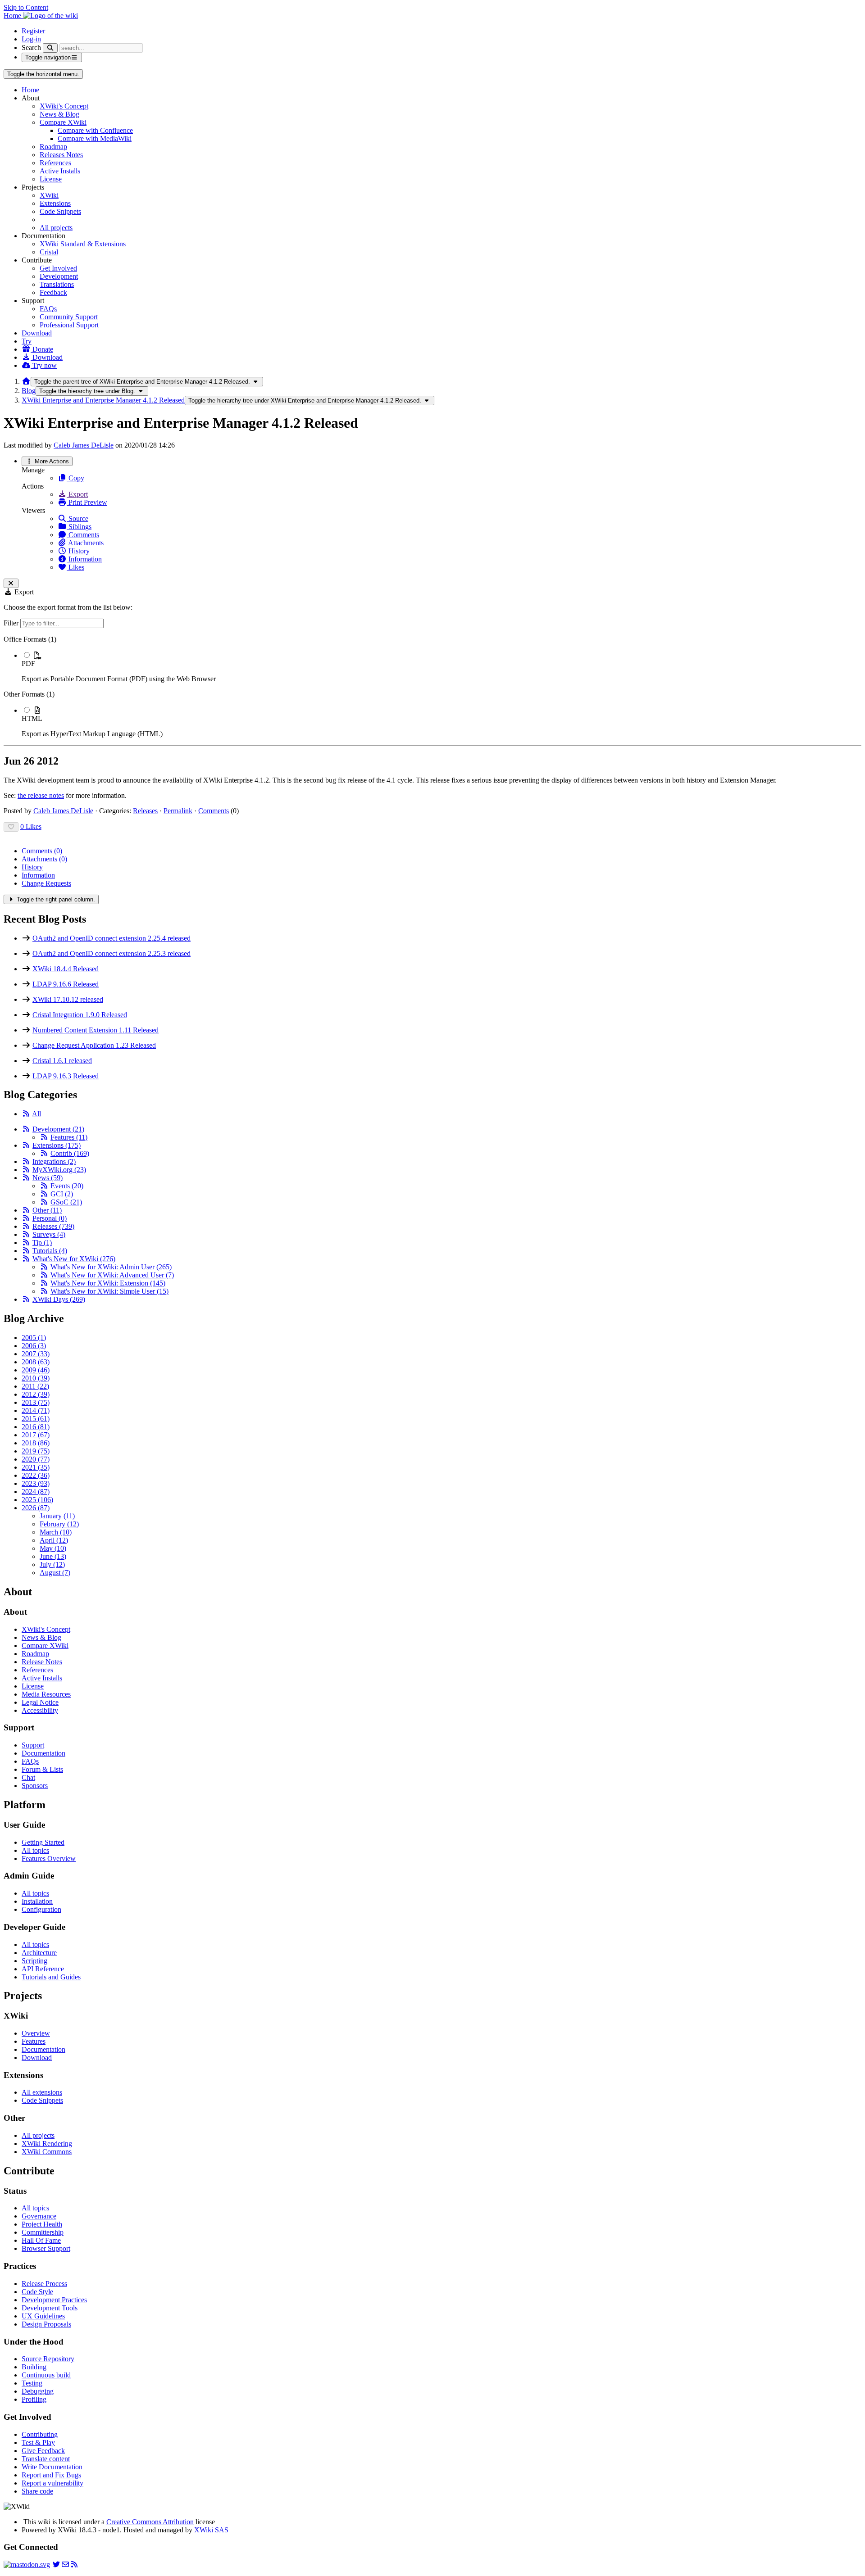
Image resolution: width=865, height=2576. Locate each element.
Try (27, 341)
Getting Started (43, 1842)
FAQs (48, 309)
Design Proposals (46, 2324)
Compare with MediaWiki (95, 138)
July (52, 1564)
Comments (83, 535)
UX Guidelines (43, 2316)
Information (84, 559)
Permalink (178, 811)
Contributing (40, 2434)
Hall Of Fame (41, 2240)
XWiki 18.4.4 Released (66, 969)
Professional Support (69, 325)
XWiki (49, 195)
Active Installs (60, 171)
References (55, 163)
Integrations (54, 1161)
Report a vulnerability (52, 2483)
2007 (36, 1354)
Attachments (85, 543)
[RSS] (26, 1114)
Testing (32, 2383)
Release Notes (42, 1662)
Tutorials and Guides (51, 1977)
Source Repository (48, 2359)
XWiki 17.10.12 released (68, 999)
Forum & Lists (42, 1769)
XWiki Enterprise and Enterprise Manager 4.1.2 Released (103, 400)
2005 (34, 1338)
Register (33, 31)
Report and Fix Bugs (51, 2475)
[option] (442, 667)
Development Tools (50, 2308)
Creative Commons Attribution (150, 2522)
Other (47, 1210)
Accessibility (40, 1710)
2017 (36, 1435)
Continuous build (46, 2375)
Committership (43, 2232)
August (55, 1573)
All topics (35, 1850)
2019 (36, 1451)
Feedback (53, 292)
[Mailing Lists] (65, 2565)
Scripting (34, 1961)
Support (33, 1745)
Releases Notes (61, 155)
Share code (37, 2491)
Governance (39, 2216)
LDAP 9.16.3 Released (66, 1076)
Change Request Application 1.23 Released (94, 1045)
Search (31, 48)
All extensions (42, 2092)
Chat (28, 1777)
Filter (12, 623)
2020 (36, 1459)
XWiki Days (59, 1299)
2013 (36, 1402)
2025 (37, 1500)
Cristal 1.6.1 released (62, 1061)
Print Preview (87, 502)
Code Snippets (60, 211)
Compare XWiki (63, 122)
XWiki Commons (47, 2152)
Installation (37, 1901)
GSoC (66, 1202)
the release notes (41, 795)
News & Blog (59, 114)
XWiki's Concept (64, 106)
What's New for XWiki (74, 1259)
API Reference (43, 1969)
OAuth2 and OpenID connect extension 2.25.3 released (112, 953)
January (57, 1516)
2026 (36, 1508)
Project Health (42, 2224)
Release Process (44, 2284)
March (56, 1532)
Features (69, 1137)
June (53, 1556)
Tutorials (50, 1251)
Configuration (41, 1909)
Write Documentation (52, 2467)
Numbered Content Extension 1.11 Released (96, 1030)
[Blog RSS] (74, 2565)
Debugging (38, 2391)
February (59, 1524)
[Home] (26, 381)
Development (59, 276)
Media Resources (46, 1694)
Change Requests (46, 883)
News (48, 1178)
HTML (32, 718)
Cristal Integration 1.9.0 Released (80, 1015)
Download (37, 333)
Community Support (69, 317)
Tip (42, 1243)
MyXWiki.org (59, 1170)
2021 (36, 1467)
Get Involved (58, 268)
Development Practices (54, 2300)
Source (77, 518)
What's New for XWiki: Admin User (111, 1267)
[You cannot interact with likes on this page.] (11, 827)
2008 (36, 1362)
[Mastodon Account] (27, 2565)
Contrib (70, 1153)
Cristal (49, 252)
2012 (36, 1394)
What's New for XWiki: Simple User (109, 1291)
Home (30, 90)
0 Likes (31, 826)
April (54, 1540)
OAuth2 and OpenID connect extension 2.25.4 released (112, 938)
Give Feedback (43, 2451)
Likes (75, 567)
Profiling (34, 2399)
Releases (145, 811)
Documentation (43, 1753)
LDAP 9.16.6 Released (66, 984)
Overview (36, 2033)
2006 (34, 1346)
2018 (36, 1443)
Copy (75, 478)
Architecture (39, 1953)
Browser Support (46, 2248)
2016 (36, 1427)
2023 (36, 1483)
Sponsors (35, 1786)
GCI (62, 1194)
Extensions (55, 203)
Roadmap (53, 147)
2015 (36, 1419)
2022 (36, 1475)
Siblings (79, 527)
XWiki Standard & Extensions (83, 244)
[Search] (50, 48)
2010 (36, 1378)
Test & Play (38, 2442)
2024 (36, 1492)
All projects (56, 228)
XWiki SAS (211, 2530)
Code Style (37, 2292)
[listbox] (432, 687)
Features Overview (49, 1858)
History (78, 551)
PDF (28, 663)
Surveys (49, 1234)
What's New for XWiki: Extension (108, 1283)
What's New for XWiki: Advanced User (112, 1275)
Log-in (31, 39)
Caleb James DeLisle (84, 445)
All (36, 1114)
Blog (29, 391)
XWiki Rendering (47, 2144)
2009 (36, 1370)
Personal (50, 1218)
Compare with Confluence (95, 130)
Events (67, 1186)
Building (34, 2367)
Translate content (46, 2459)
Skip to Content (26, 7)
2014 (36, 1410)
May (53, 1548)
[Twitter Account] (56, 2565)
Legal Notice (40, 1702)
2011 (35, 1386)
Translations (57, 284)
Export (77, 494)
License (51, 179)
